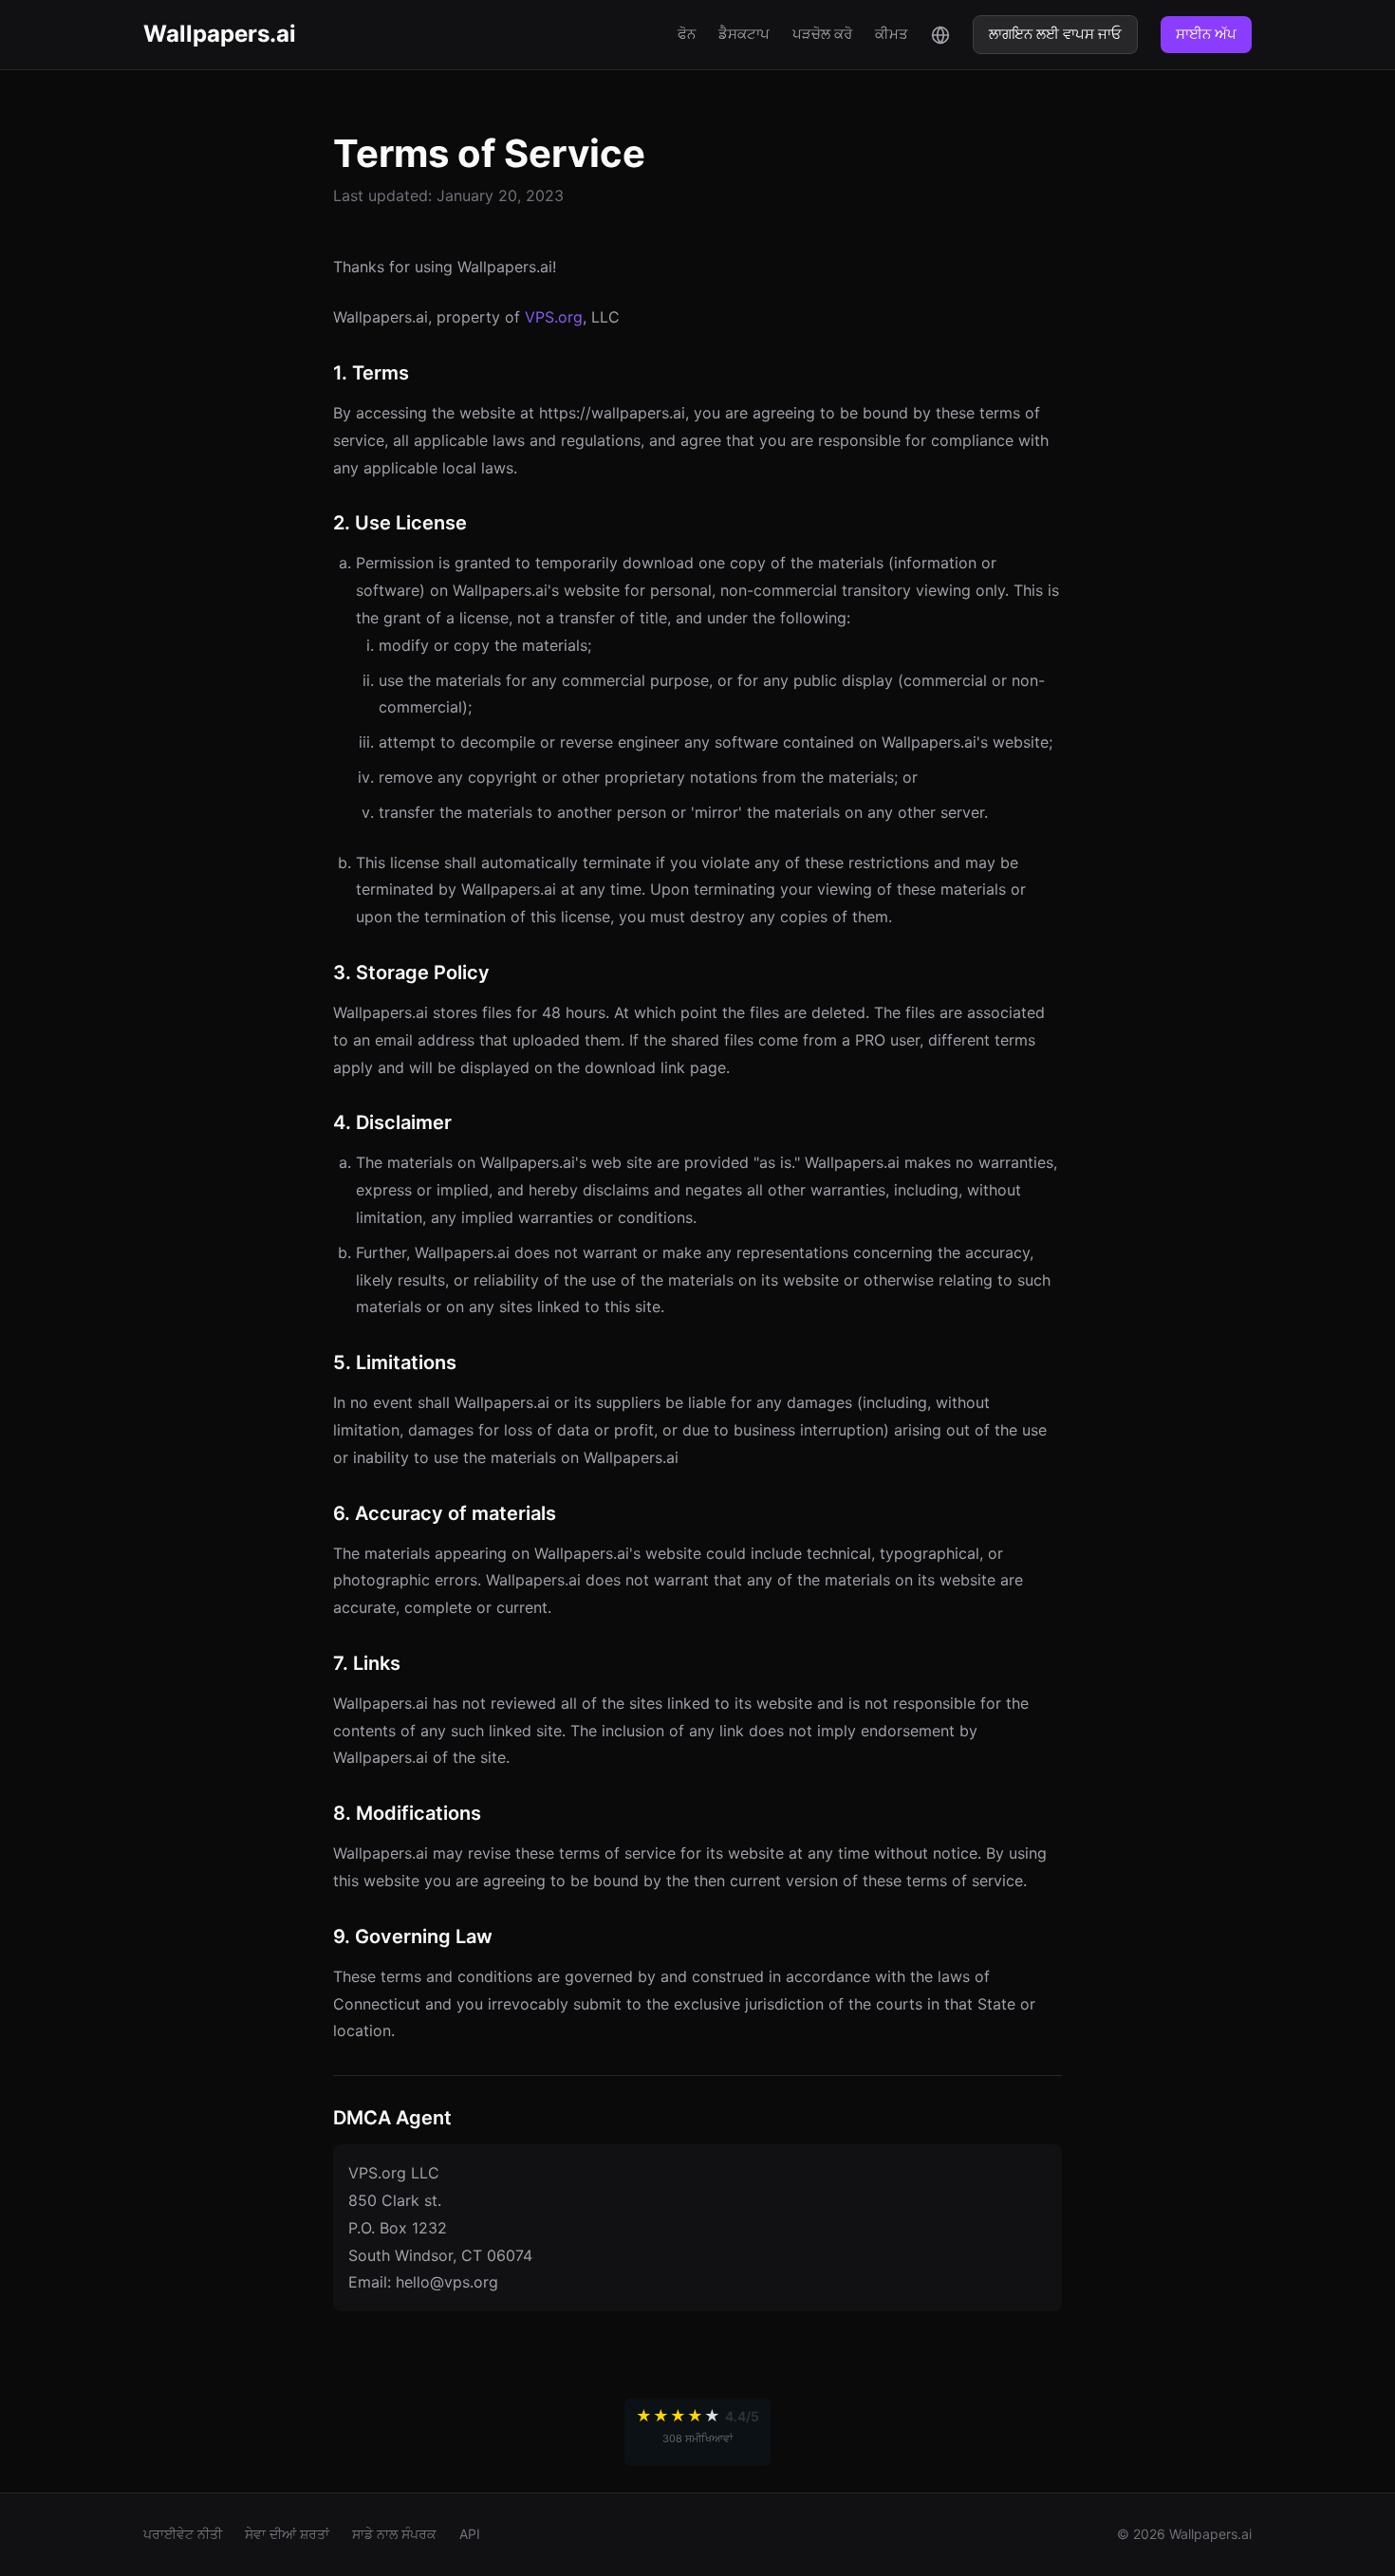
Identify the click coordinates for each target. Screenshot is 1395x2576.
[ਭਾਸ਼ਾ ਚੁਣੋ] (940, 34)
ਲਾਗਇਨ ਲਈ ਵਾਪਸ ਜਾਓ (1055, 34)
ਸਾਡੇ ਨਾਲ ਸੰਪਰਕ (394, 2534)
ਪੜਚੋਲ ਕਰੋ (822, 34)
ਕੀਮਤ (892, 34)
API (470, 2534)
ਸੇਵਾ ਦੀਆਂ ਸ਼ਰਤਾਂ (287, 2534)
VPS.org (554, 317)
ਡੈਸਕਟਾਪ (744, 34)
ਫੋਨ (687, 34)
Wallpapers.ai (220, 34)
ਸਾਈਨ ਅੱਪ (1206, 34)
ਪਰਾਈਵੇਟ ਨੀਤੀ (183, 2534)
